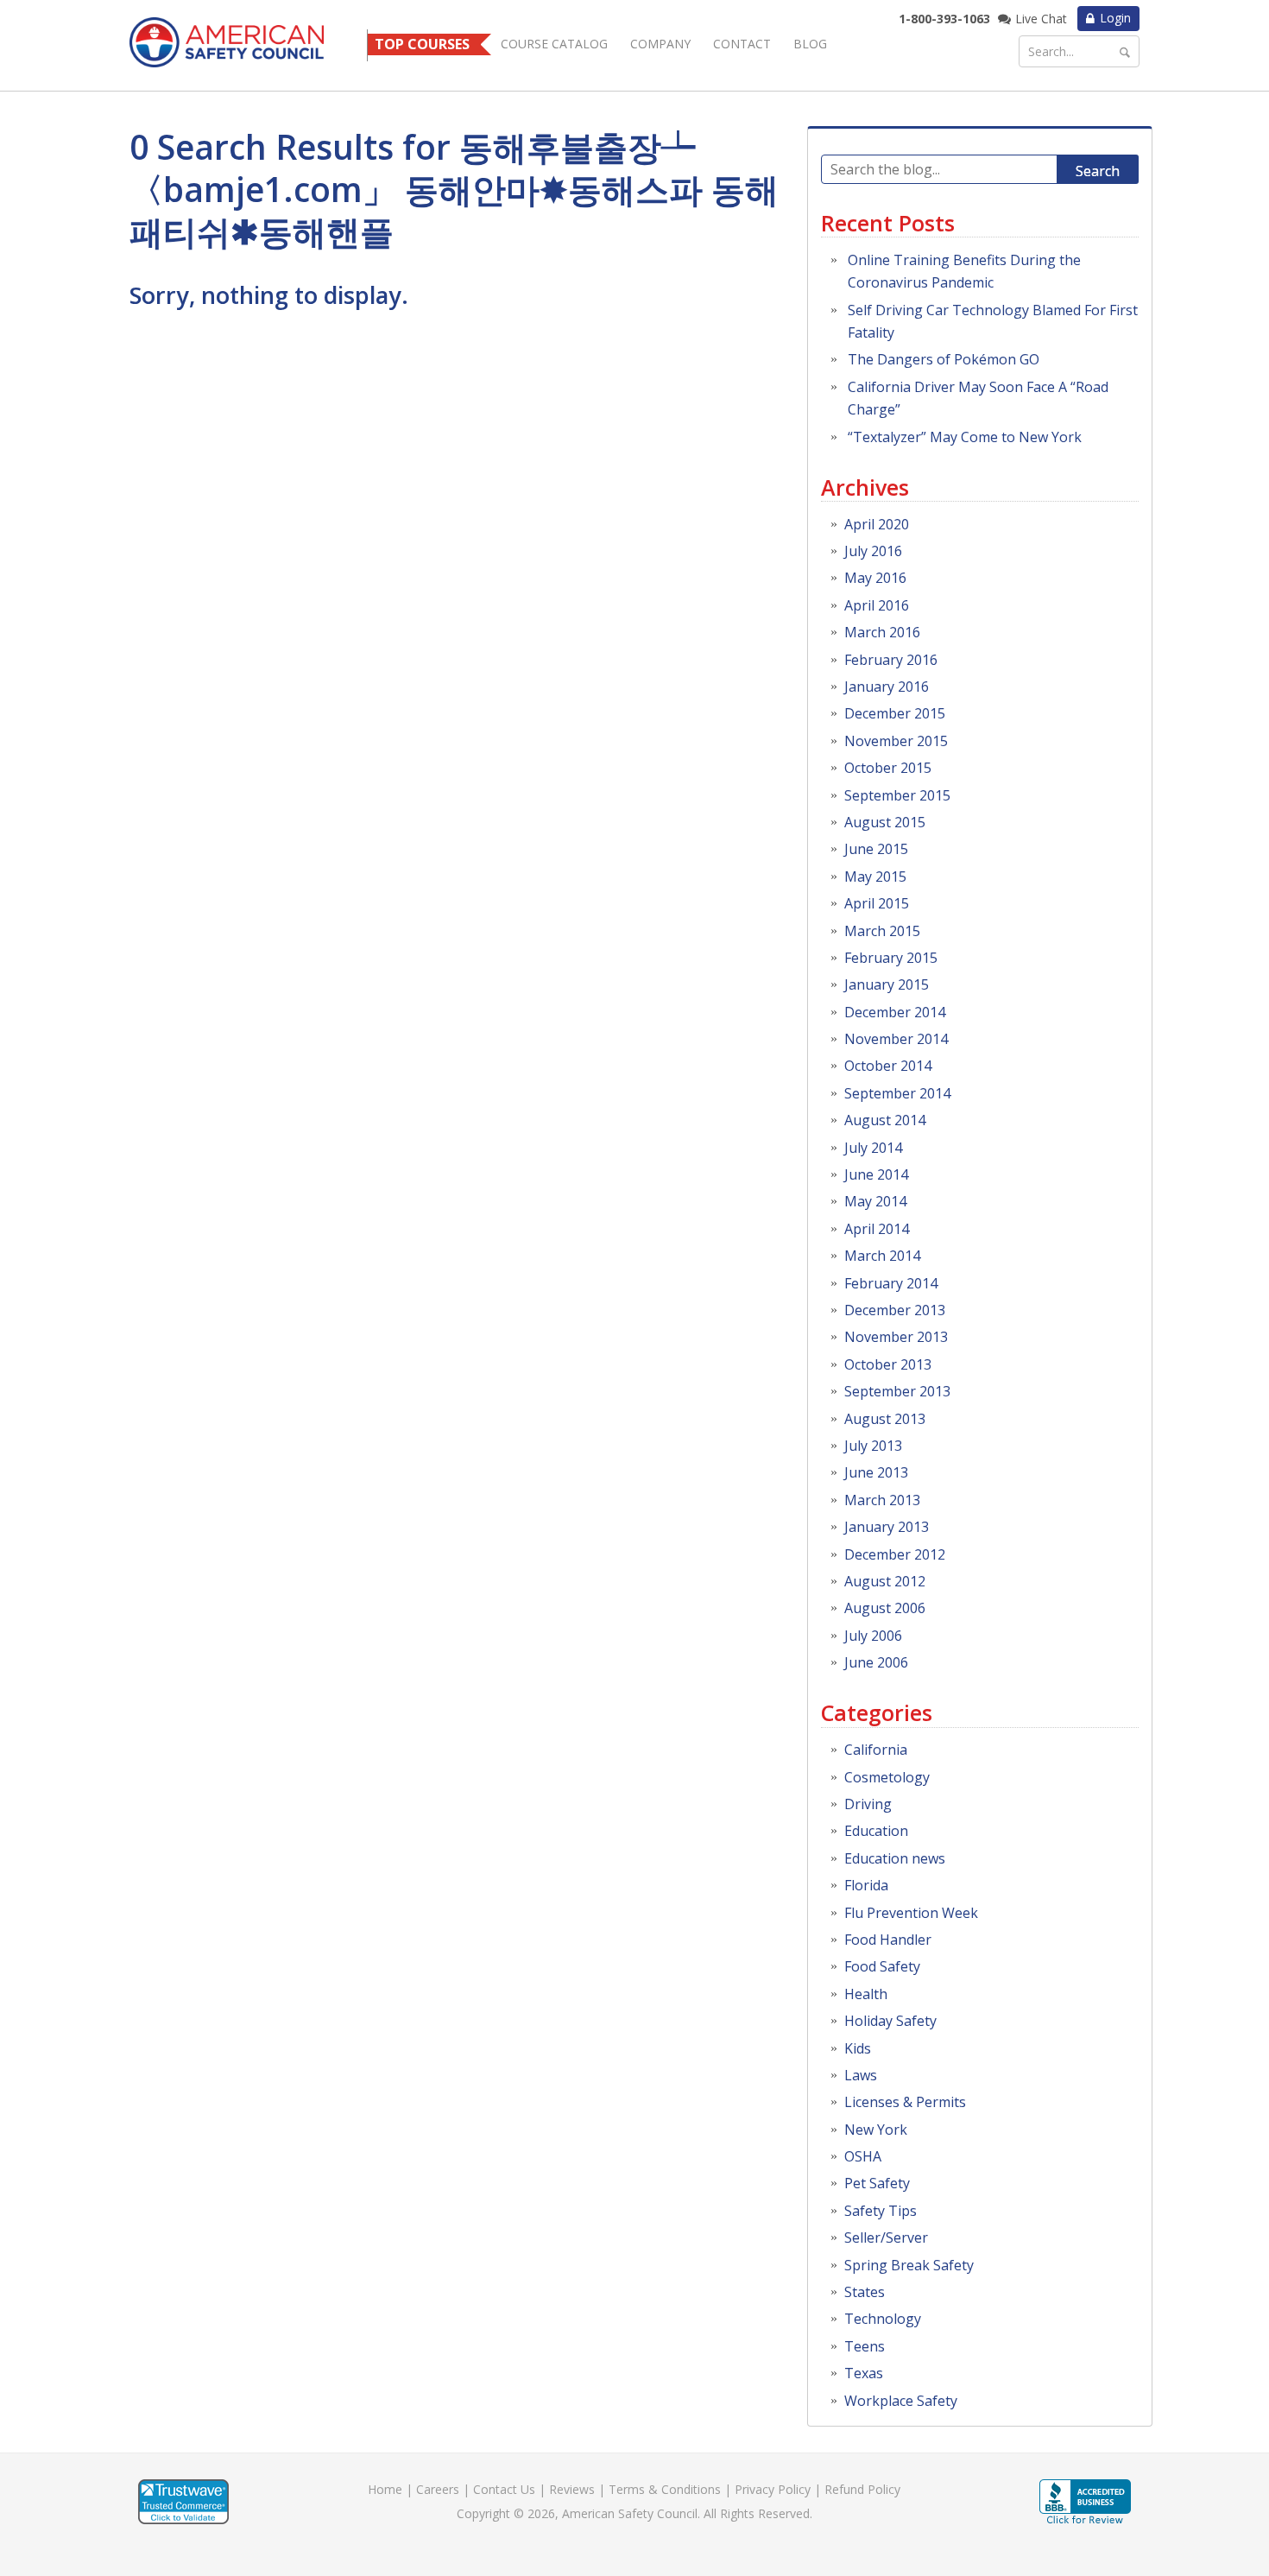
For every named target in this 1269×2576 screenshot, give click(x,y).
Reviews (572, 2489)
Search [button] (1098, 171)
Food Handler (888, 1940)
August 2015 (885, 822)
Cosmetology (887, 1777)
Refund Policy (862, 2489)
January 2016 (887, 687)
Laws (861, 2075)
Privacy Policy (773, 2489)
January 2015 (887, 984)
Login (1115, 18)
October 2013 (888, 1364)
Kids (858, 2048)
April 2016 (877, 605)
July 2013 (873, 1446)
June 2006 (876, 1662)
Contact (742, 44)
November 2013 (896, 1337)
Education (876, 1831)
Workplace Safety (901, 2401)
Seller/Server (886, 2237)
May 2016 (875, 578)
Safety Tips (881, 2211)
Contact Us (504, 2489)
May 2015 (875, 877)
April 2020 (877, 524)
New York (876, 2130)
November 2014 (896, 1039)
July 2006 (873, 1636)
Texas (864, 2373)
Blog (810, 44)
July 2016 (873, 551)
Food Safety (882, 1966)
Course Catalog (554, 44)
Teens (865, 2346)
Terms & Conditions (665, 2489)
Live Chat (1041, 19)
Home (385, 2489)
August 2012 (885, 1581)
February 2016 (891, 660)
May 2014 (875, 1201)
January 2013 (887, 1527)
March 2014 (882, 1256)
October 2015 (888, 768)
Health (866, 1994)
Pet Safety (877, 2183)
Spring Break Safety (909, 2265)
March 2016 (882, 632)
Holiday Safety (890, 2021)
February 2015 (891, 958)
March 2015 (882, 931)
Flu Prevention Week (911, 1913)
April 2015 (877, 903)
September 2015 (897, 795)
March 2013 (882, 1500)
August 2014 (885, 1120)
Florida (866, 1885)
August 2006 (885, 1608)
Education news (895, 1858)
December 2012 (895, 1554)
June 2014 (876, 1174)
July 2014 (873, 1148)
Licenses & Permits (905, 2102)
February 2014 (891, 1283)
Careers (438, 2489)
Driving (868, 1804)
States (865, 2292)
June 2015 (876, 849)
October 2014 (888, 1066)
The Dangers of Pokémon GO (944, 359)
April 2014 (877, 1229)
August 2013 (885, 1419)
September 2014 (897, 1093)
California (876, 1750)
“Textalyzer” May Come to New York (965, 437)
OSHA (863, 2156)
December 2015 (895, 713)
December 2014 (895, 1012)
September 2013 (897, 1391)
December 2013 (895, 1310)
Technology (883, 2319)
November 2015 (896, 741)
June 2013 (876, 1472)
